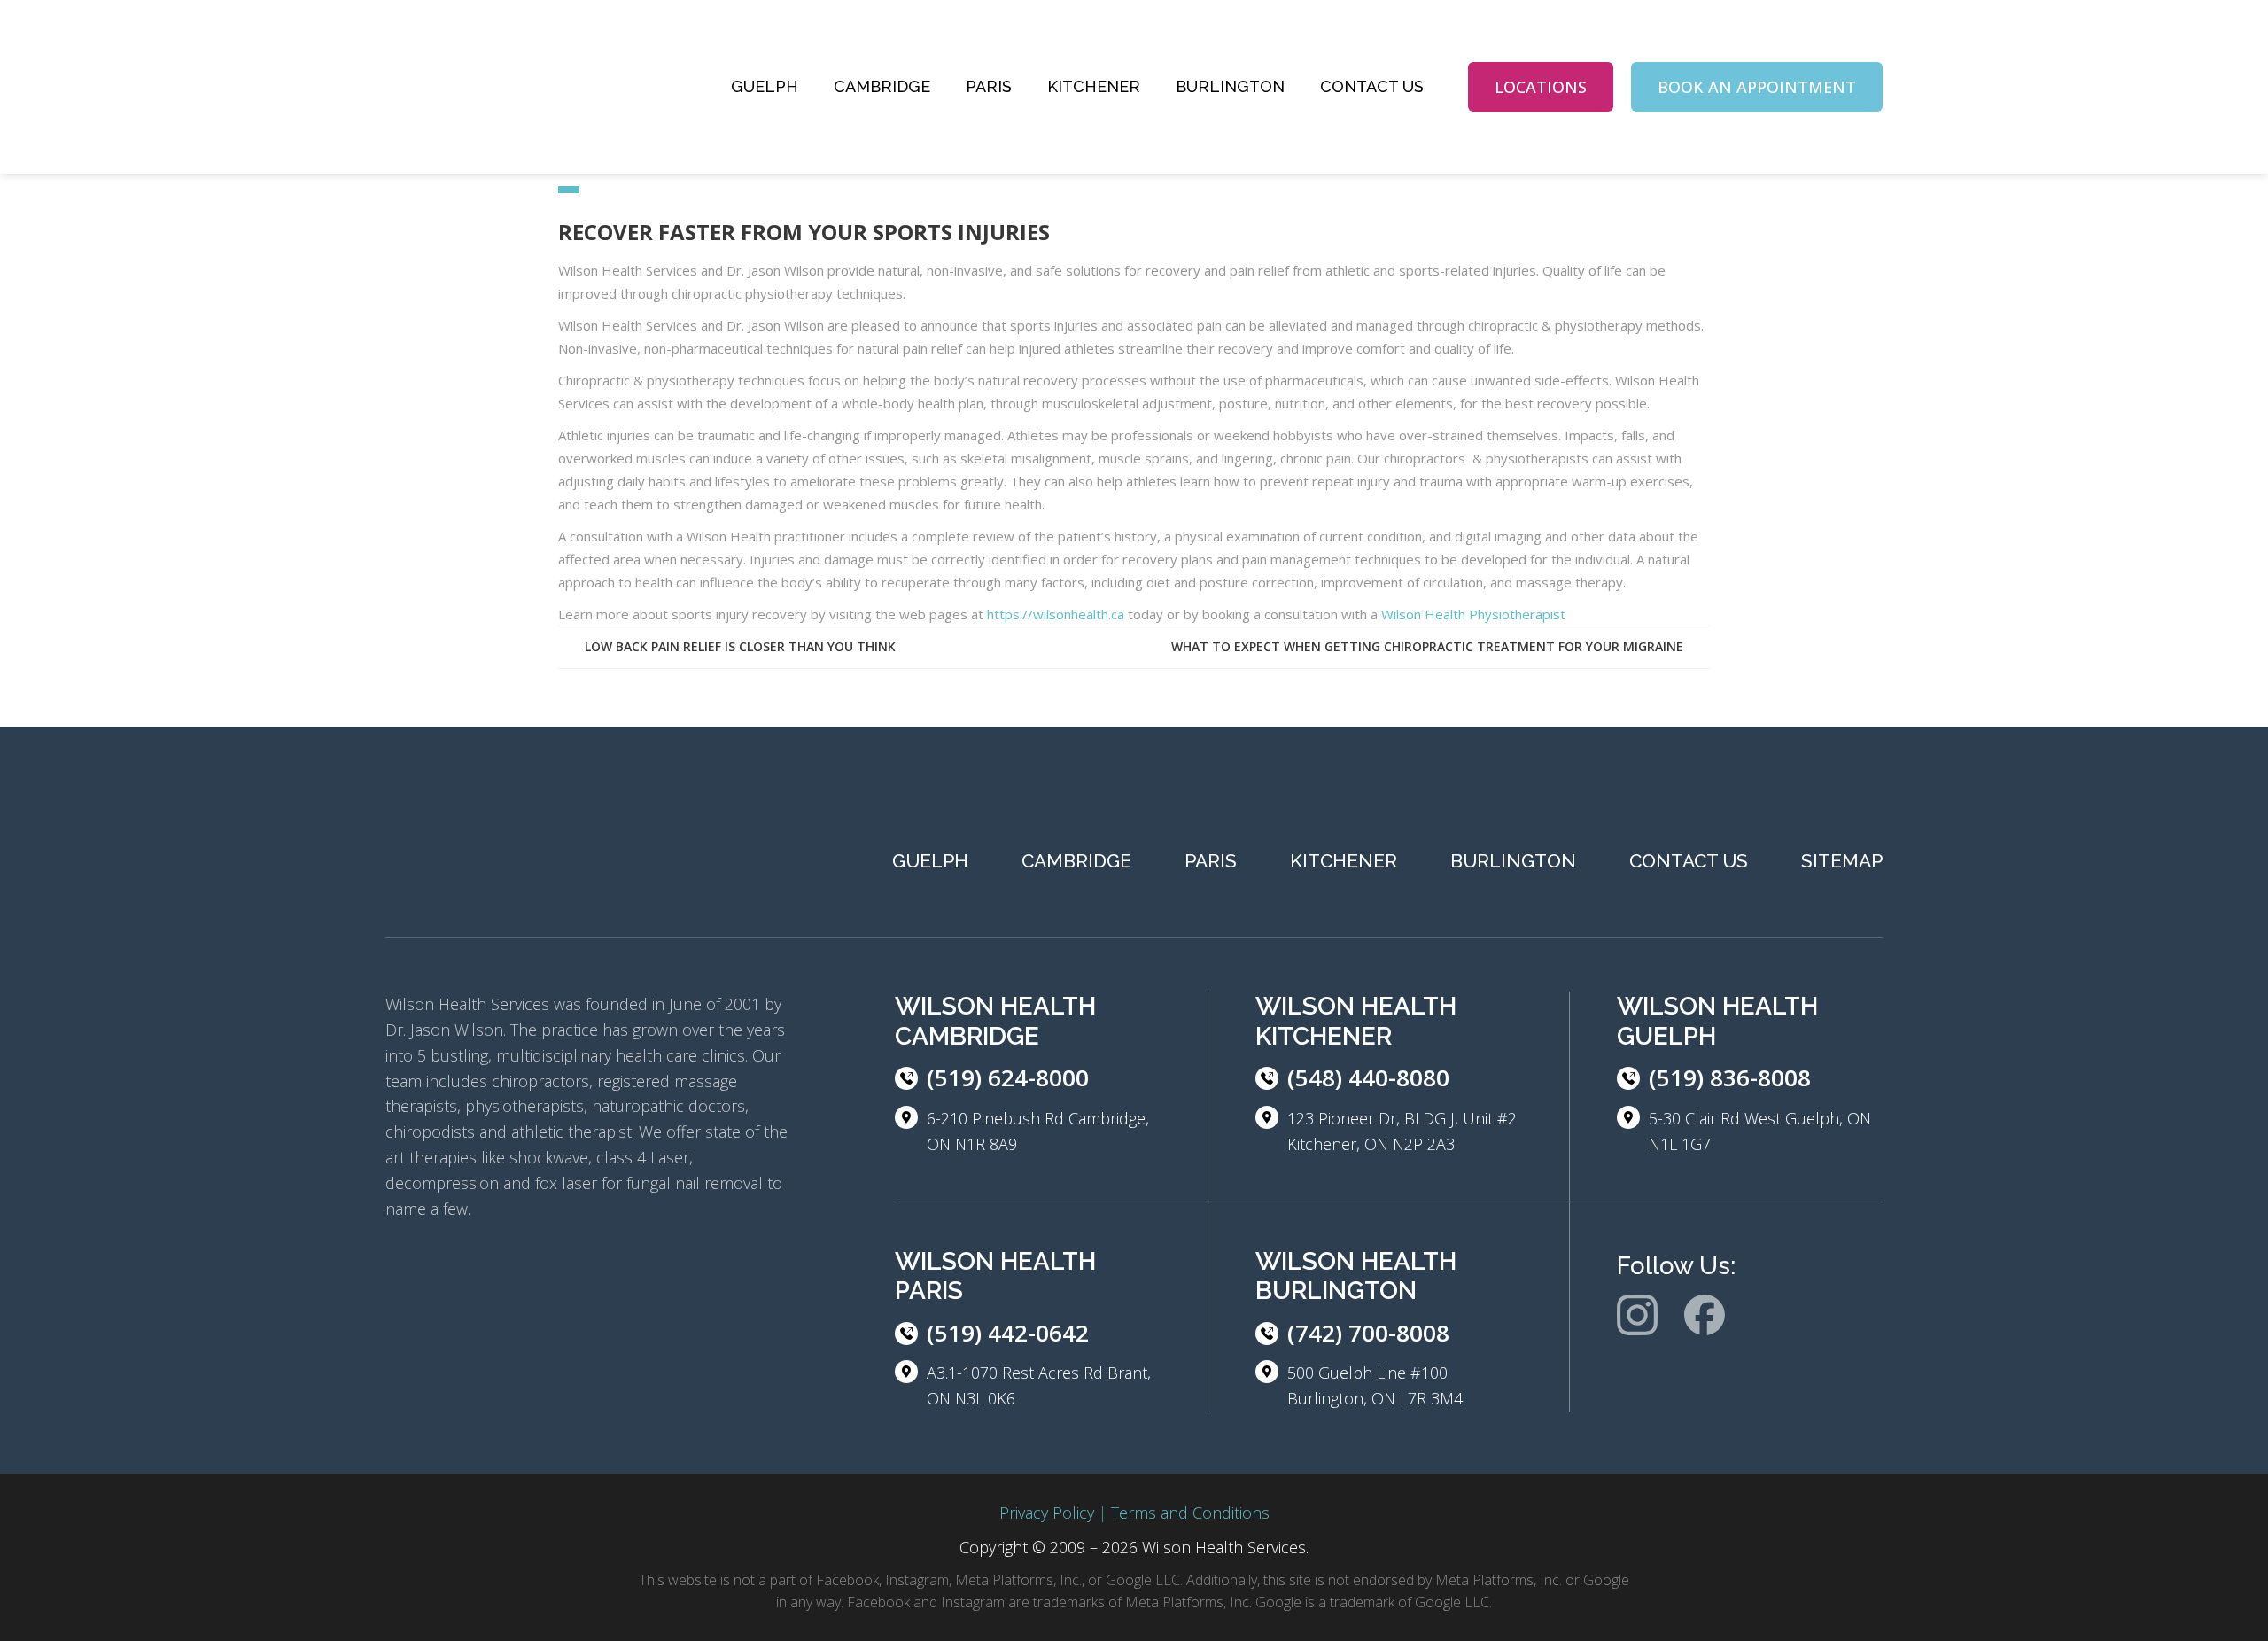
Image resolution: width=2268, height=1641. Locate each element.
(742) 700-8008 (1368, 1333)
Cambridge (882, 86)
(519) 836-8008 (1730, 1077)
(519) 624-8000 (1008, 1077)
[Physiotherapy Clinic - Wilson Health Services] (518, 87)
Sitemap (1842, 861)
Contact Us (1372, 86)
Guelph (765, 86)
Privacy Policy (1047, 1513)
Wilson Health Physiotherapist (1473, 614)
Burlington (1230, 86)
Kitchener (1094, 86)
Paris (989, 86)
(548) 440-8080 (1368, 1077)
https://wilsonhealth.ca (1056, 614)
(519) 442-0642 (1008, 1333)
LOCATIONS (1541, 87)
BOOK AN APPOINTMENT (1757, 87)
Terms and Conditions (1190, 1513)
